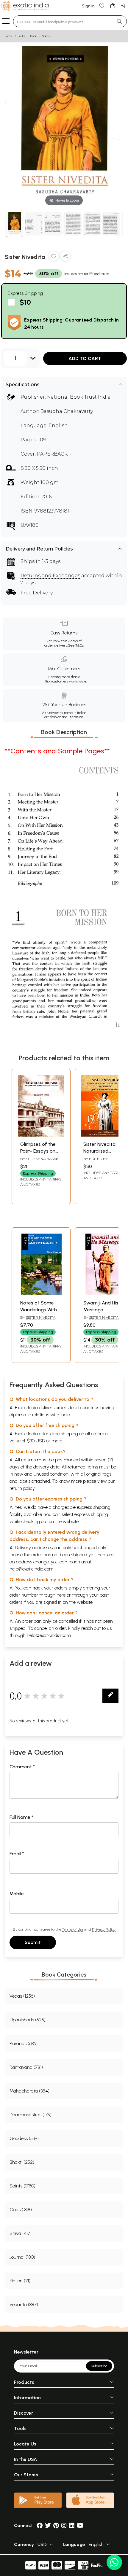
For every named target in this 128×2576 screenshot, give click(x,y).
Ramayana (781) (26, 2067)
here (61, 1595)
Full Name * (21, 1817)
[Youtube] (80, 2525)
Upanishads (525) (28, 2020)
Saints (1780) (22, 2186)
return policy (22, 1488)
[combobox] (63, 21)
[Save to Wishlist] (54, 257)
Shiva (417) (21, 2233)
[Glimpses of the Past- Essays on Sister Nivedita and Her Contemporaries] (41, 1135)
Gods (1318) (21, 2210)
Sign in (88, 6)
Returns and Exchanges (50, 576)
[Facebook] (40, 2525)
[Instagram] (64, 2525)
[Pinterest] (56, 2525)
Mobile (17, 1894)
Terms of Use (73, 1929)
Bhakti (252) (22, 2162)
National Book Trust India (79, 397)
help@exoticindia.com (32, 1569)
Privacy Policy (104, 1929)
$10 (25, 302)
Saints (46, 36)
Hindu (34, 36)
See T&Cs (76, 645)
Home (9, 36)
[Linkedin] (72, 2525)
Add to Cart (85, 358)
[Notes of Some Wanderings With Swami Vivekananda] (41, 1294)
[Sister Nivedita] (14, 225)
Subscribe (99, 2366)
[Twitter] (48, 2525)
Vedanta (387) (24, 2304)
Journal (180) (22, 2257)
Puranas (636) (24, 2043)
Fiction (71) (20, 2281)
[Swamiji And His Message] (104, 1294)
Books (21, 36)
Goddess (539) (24, 2138)
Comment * (22, 1767)
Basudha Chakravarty (67, 411)
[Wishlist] (102, 5)
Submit (33, 1942)
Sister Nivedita (41, 1317)
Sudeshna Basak (42, 1159)
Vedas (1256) (22, 1996)
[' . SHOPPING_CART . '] (113, 5)
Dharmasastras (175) (31, 2115)
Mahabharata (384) (29, 2091)
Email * (17, 1854)
